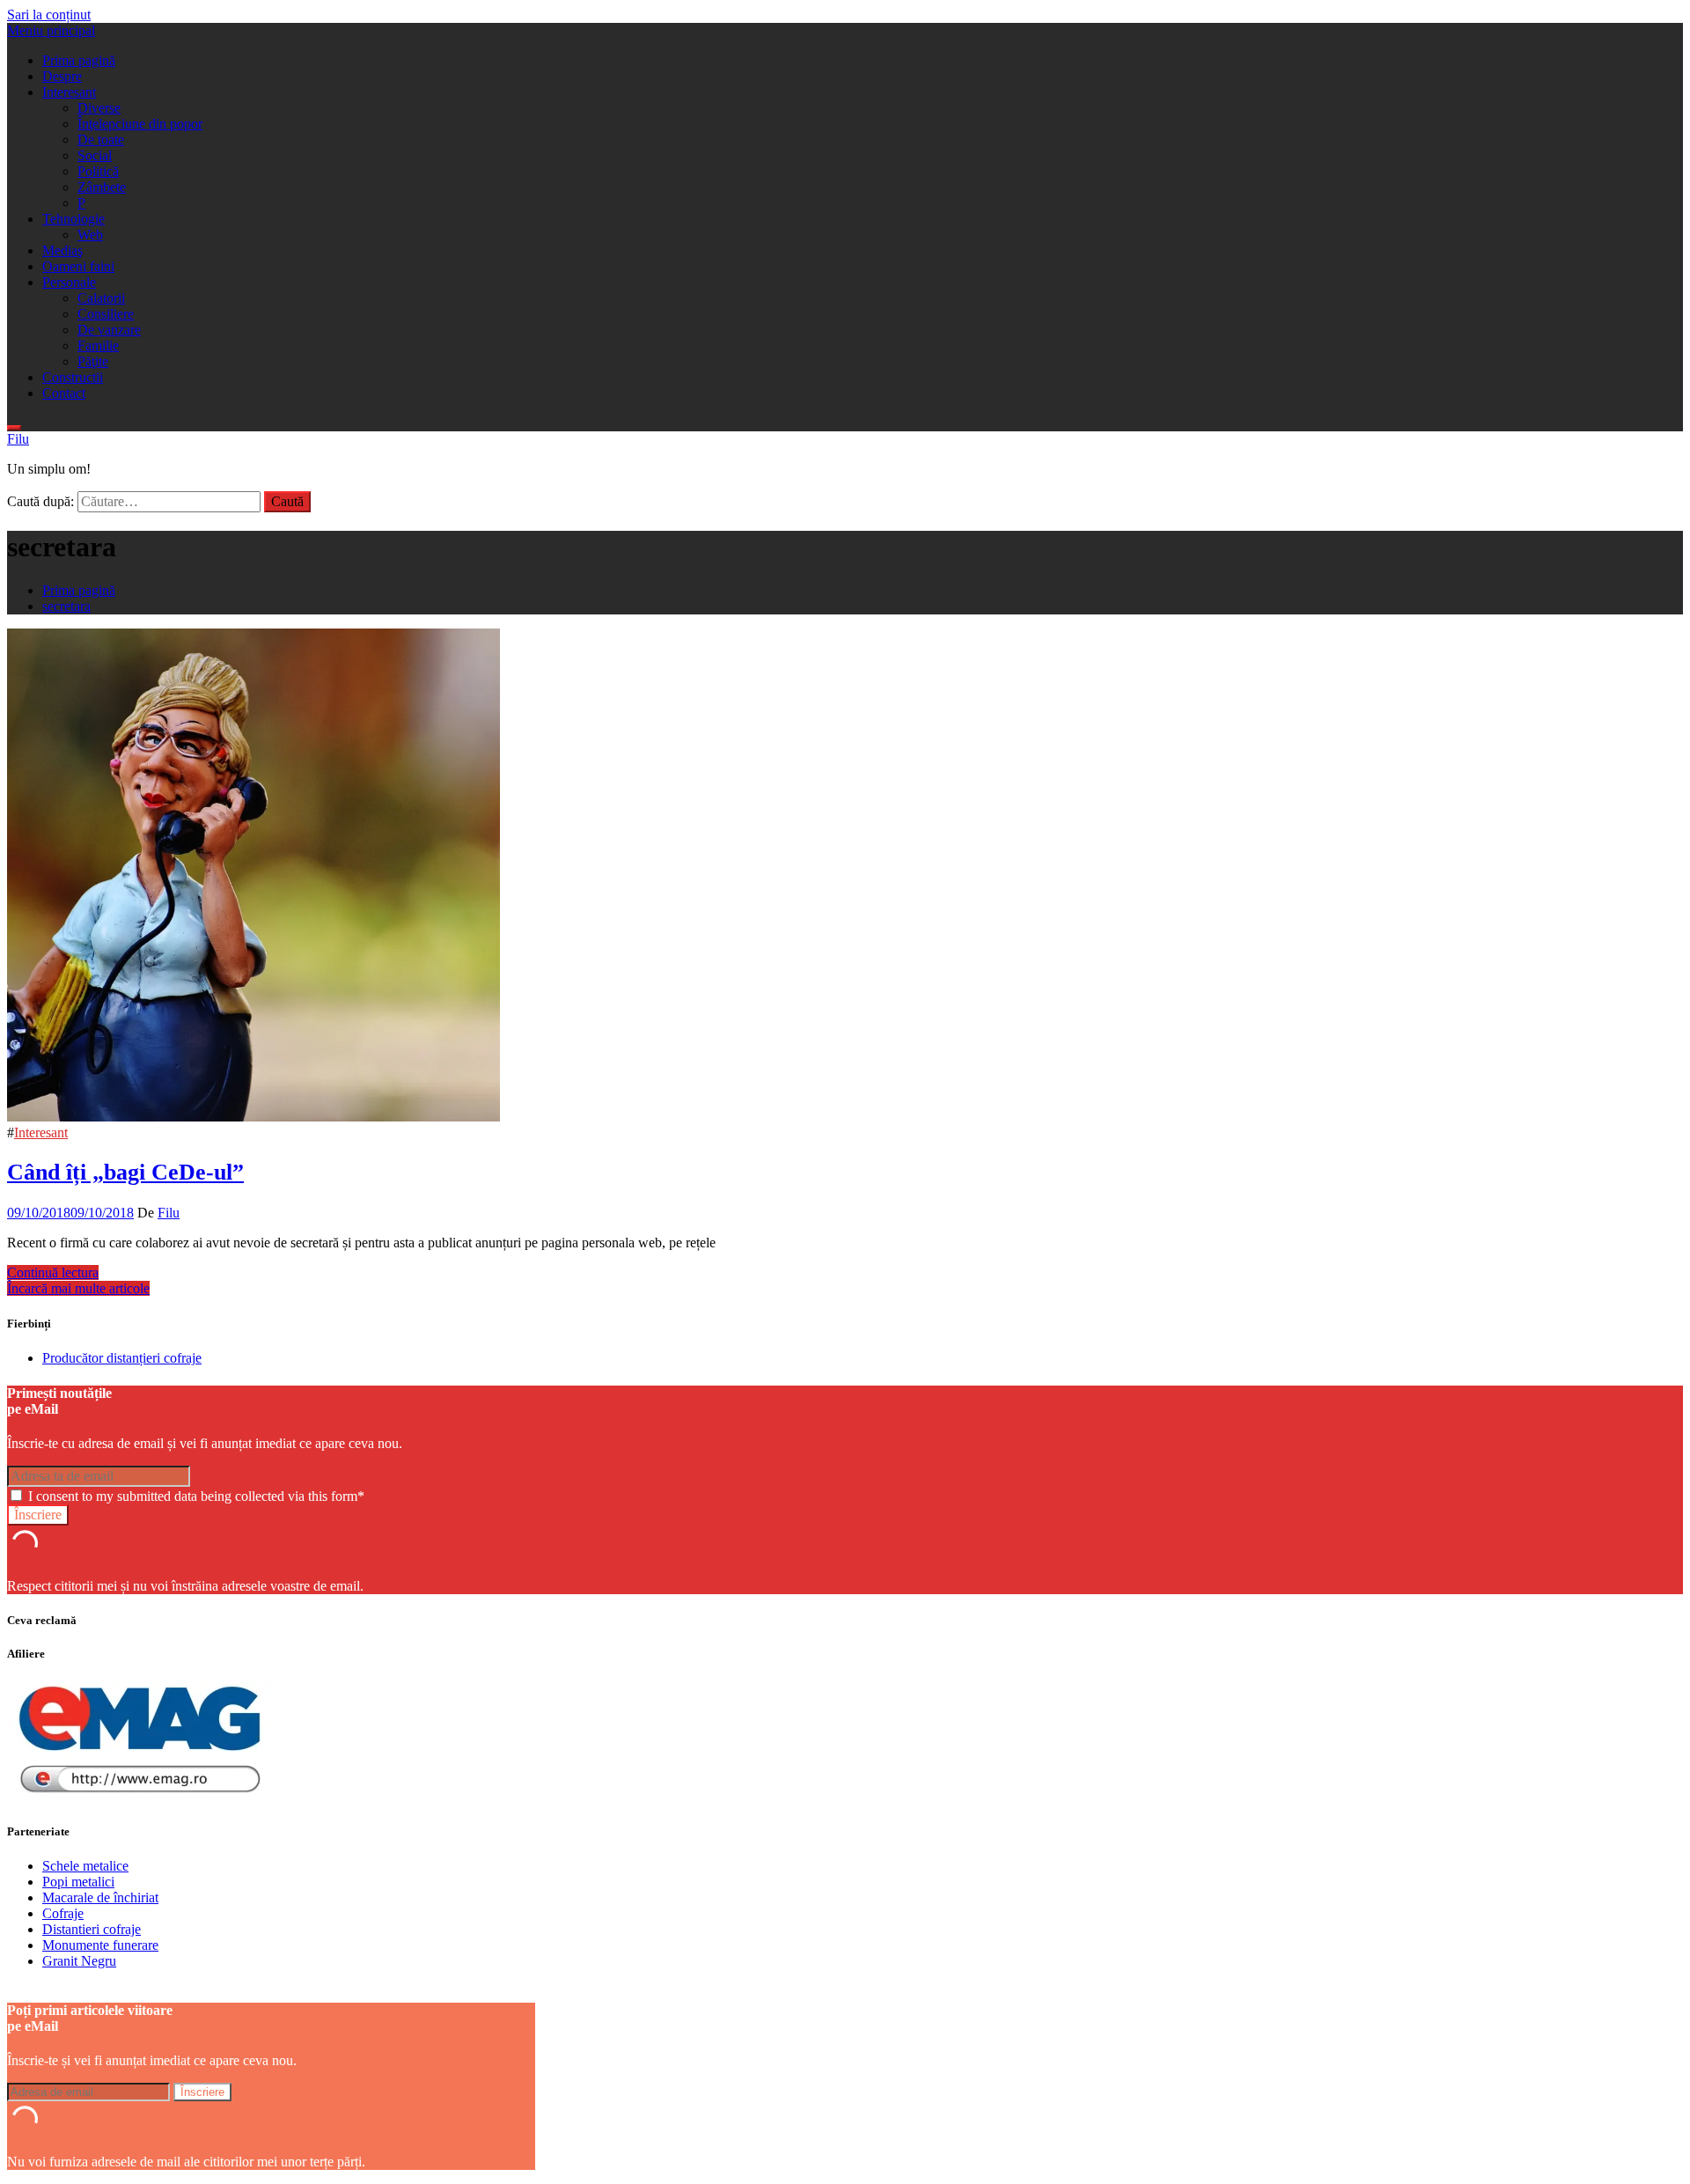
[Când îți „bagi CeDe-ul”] (253, 1117)
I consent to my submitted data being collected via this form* (195, 1496)
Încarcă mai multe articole (78, 1288)
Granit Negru (79, 1961)
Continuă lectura (53, 1272)
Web (90, 235)
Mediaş (62, 250)
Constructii (73, 377)
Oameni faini (78, 266)
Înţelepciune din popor (140, 124)
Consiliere (106, 314)
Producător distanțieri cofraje (122, 1358)
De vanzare (109, 330)
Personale (69, 282)
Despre (62, 76)
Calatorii (101, 298)
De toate (101, 140)
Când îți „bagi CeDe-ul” (125, 1172)
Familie (98, 346)
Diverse (99, 108)
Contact (64, 393)
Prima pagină (79, 60)
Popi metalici (78, 1882)
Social (95, 155)
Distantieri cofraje (92, 1929)
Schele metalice (85, 1866)
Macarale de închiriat (100, 1897)
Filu (18, 439)
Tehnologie (73, 219)
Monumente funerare (100, 1945)
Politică (98, 171)
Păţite (93, 361)
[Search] (14, 428)
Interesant (69, 92)
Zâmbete (102, 187)
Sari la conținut (49, 15)
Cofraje (63, 1913)
